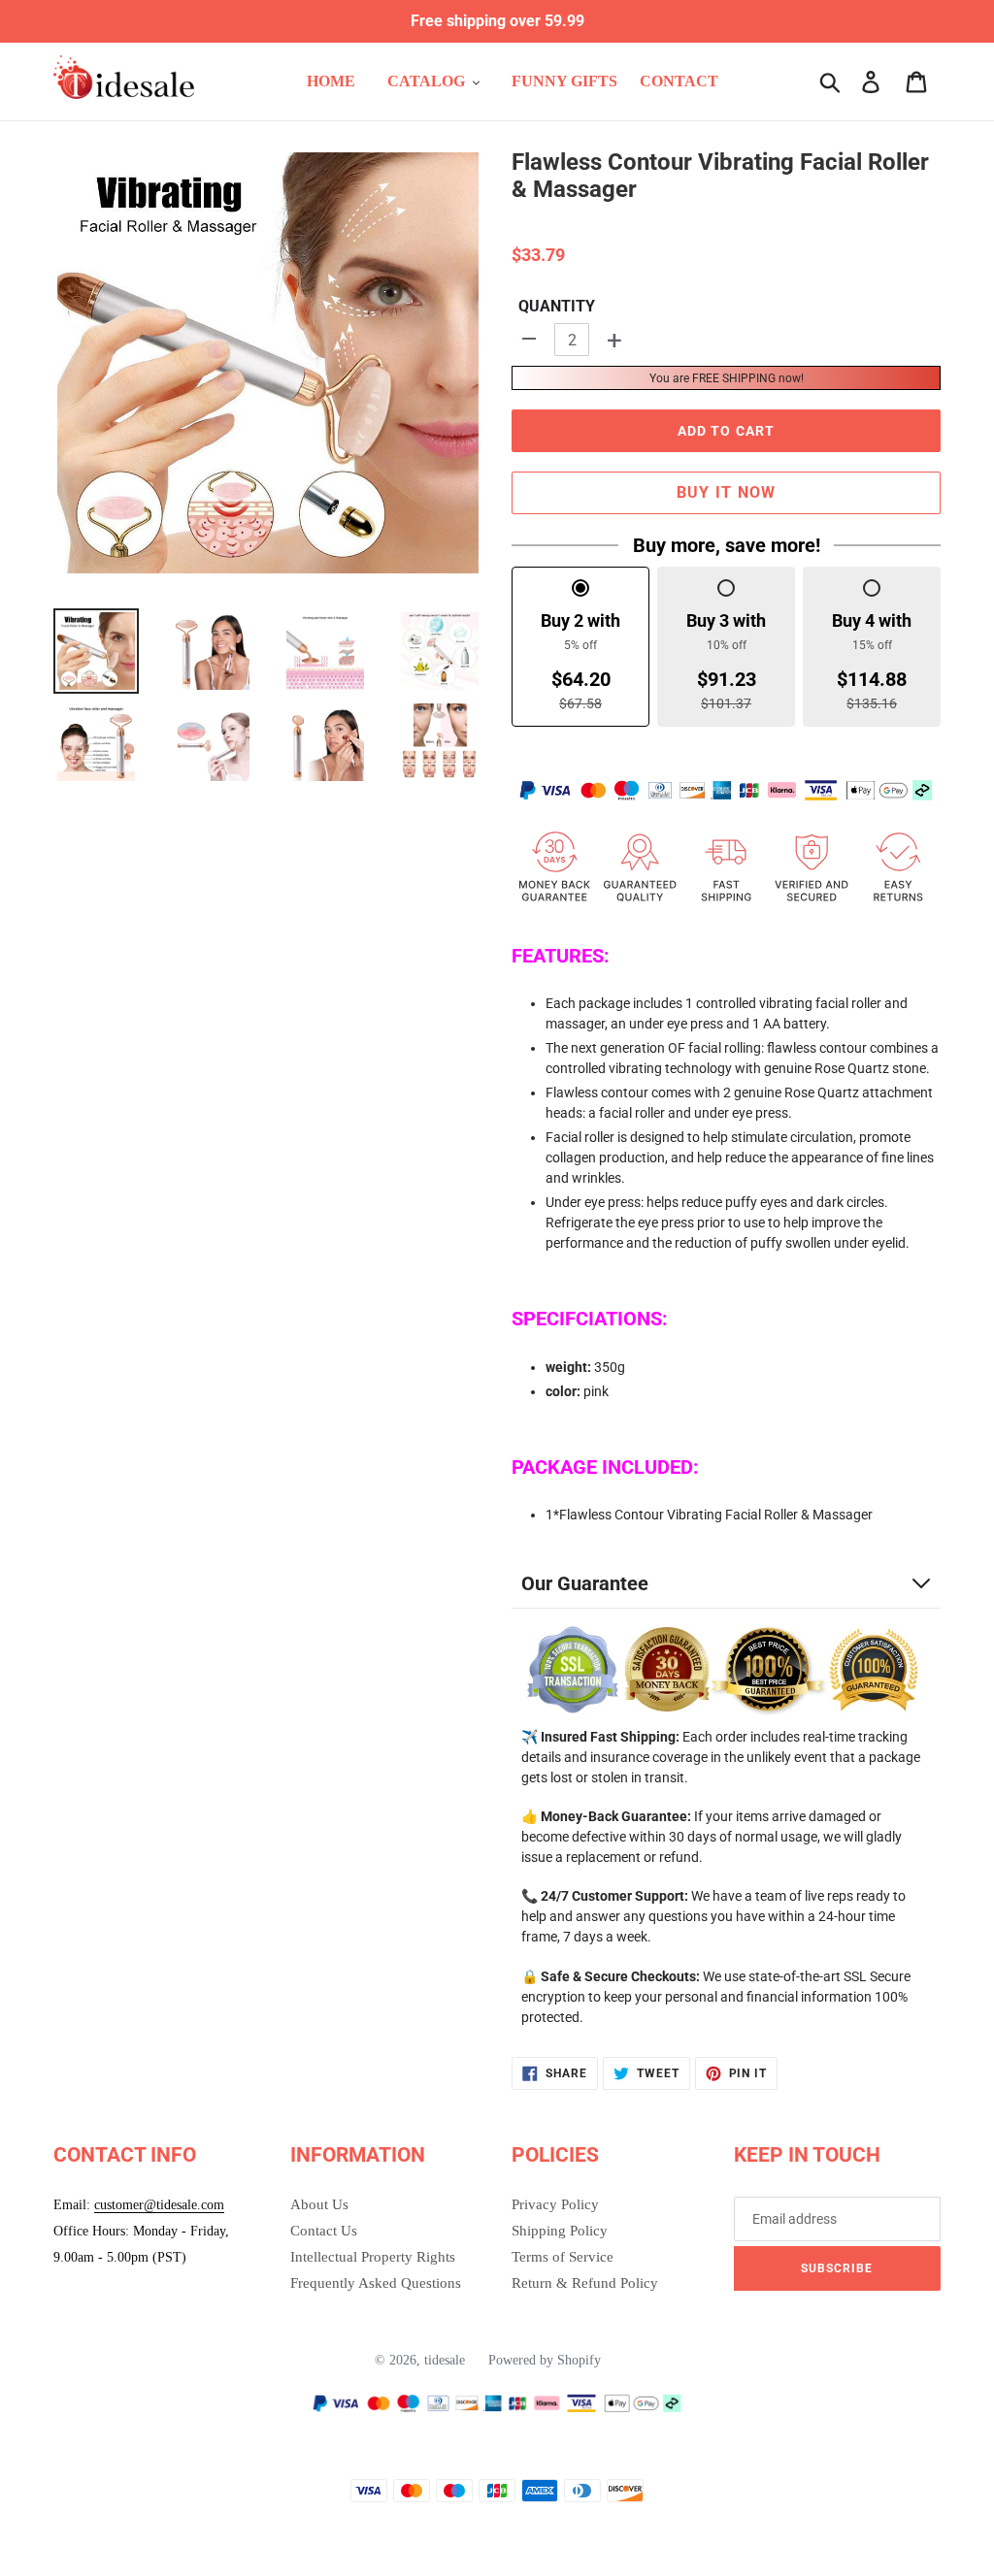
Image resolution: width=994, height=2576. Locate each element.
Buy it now (727, 492)
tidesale (445, 2360)
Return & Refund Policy (585, 2283)
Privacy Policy (555, 2204)
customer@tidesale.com (159, 2205)
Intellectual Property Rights (373, 2257)
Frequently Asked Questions (376, 2283)
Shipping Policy (560, 2231)
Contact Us (324, 2231)
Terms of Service (563, 2257)
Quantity (557, 306)
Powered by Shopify (545, 2360)
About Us (319, 2204)
